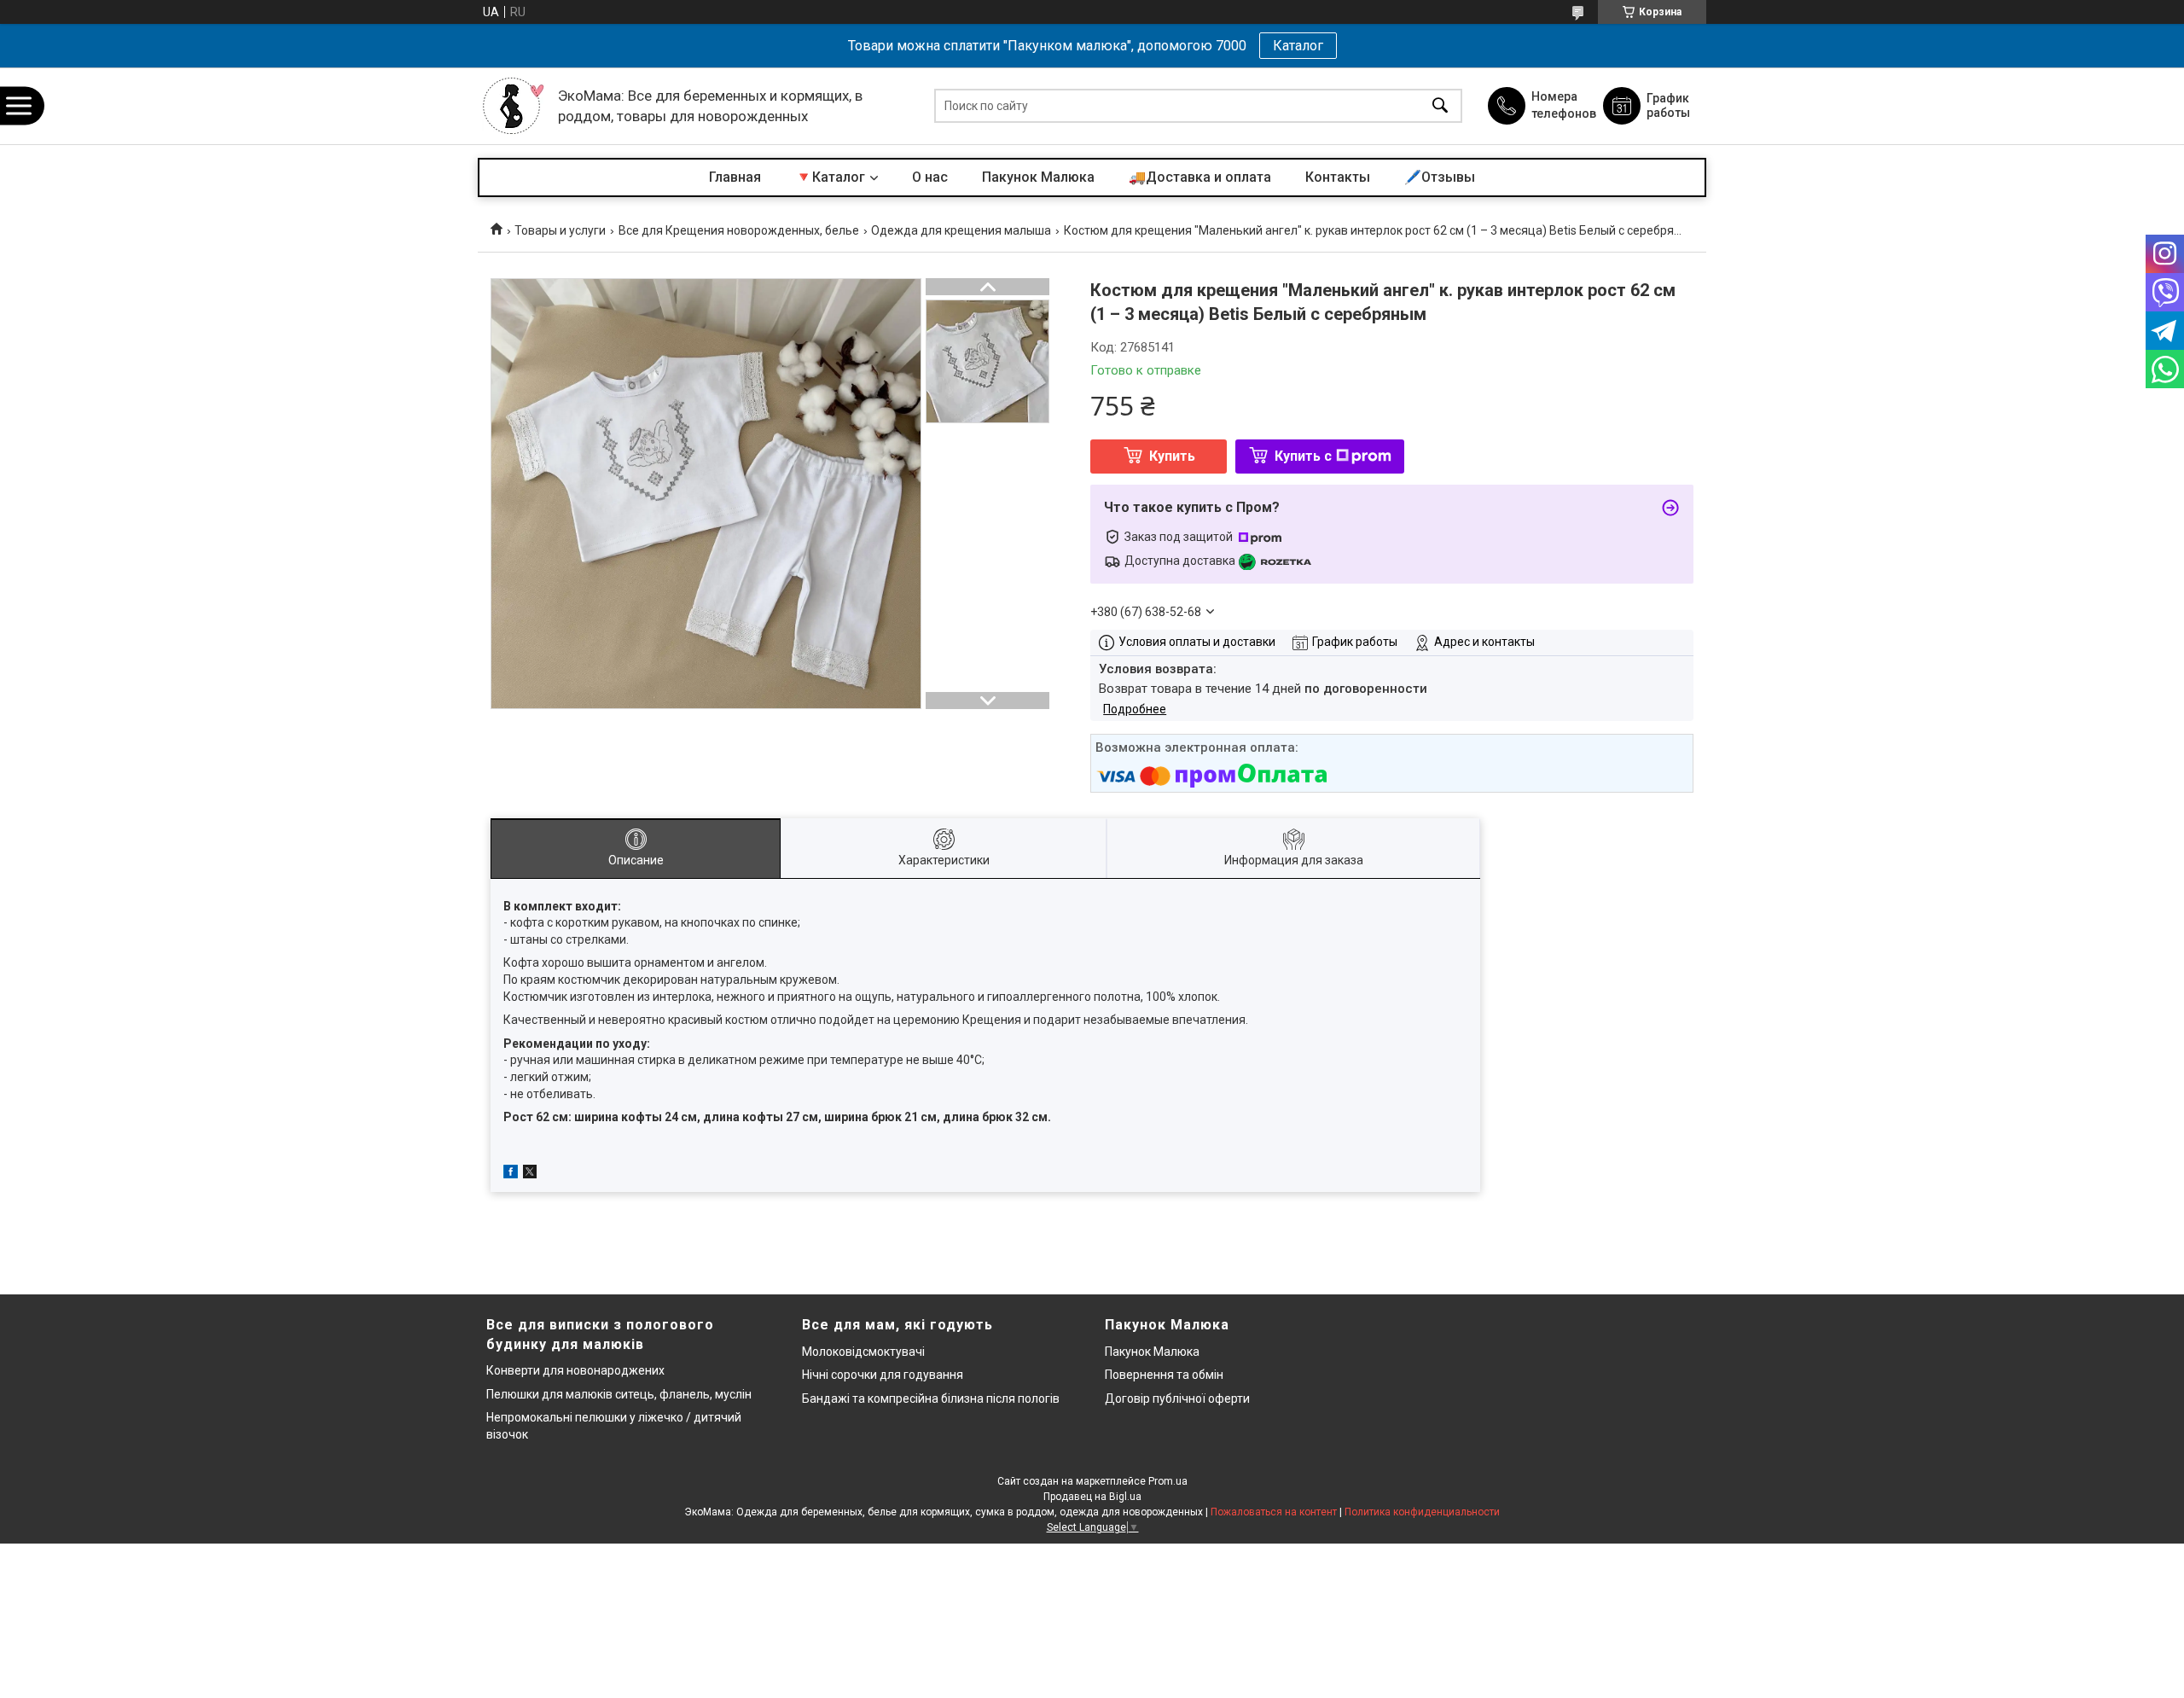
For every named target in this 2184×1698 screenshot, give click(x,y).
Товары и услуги (560, 230)
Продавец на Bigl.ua (1092, 1497)
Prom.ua (1168, 1481)
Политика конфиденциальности (1422, 1512)
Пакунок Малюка (1038, 177)
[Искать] (1440, 106)
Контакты (1338, 177)
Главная (735, 177)
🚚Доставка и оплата (1200, 177)
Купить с (1303, 456)
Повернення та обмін (1164, 1375)
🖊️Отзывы (1440, 177)
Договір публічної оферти (1177, 1399)
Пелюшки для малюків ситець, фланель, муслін (619, 1394)
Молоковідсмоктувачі (863, 1352)
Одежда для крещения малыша (961, 230)
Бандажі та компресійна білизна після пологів (931, 1399)
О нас (930, 177)
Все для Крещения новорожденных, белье (739, 230)
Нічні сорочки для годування (883, 1375)
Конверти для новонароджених (575, 1370)
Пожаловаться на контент (1274, 1512)
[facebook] (511, 1174)
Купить (1172, 456)
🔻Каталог (830, 177)
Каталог (1298, 46)
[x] (530, 1174)
